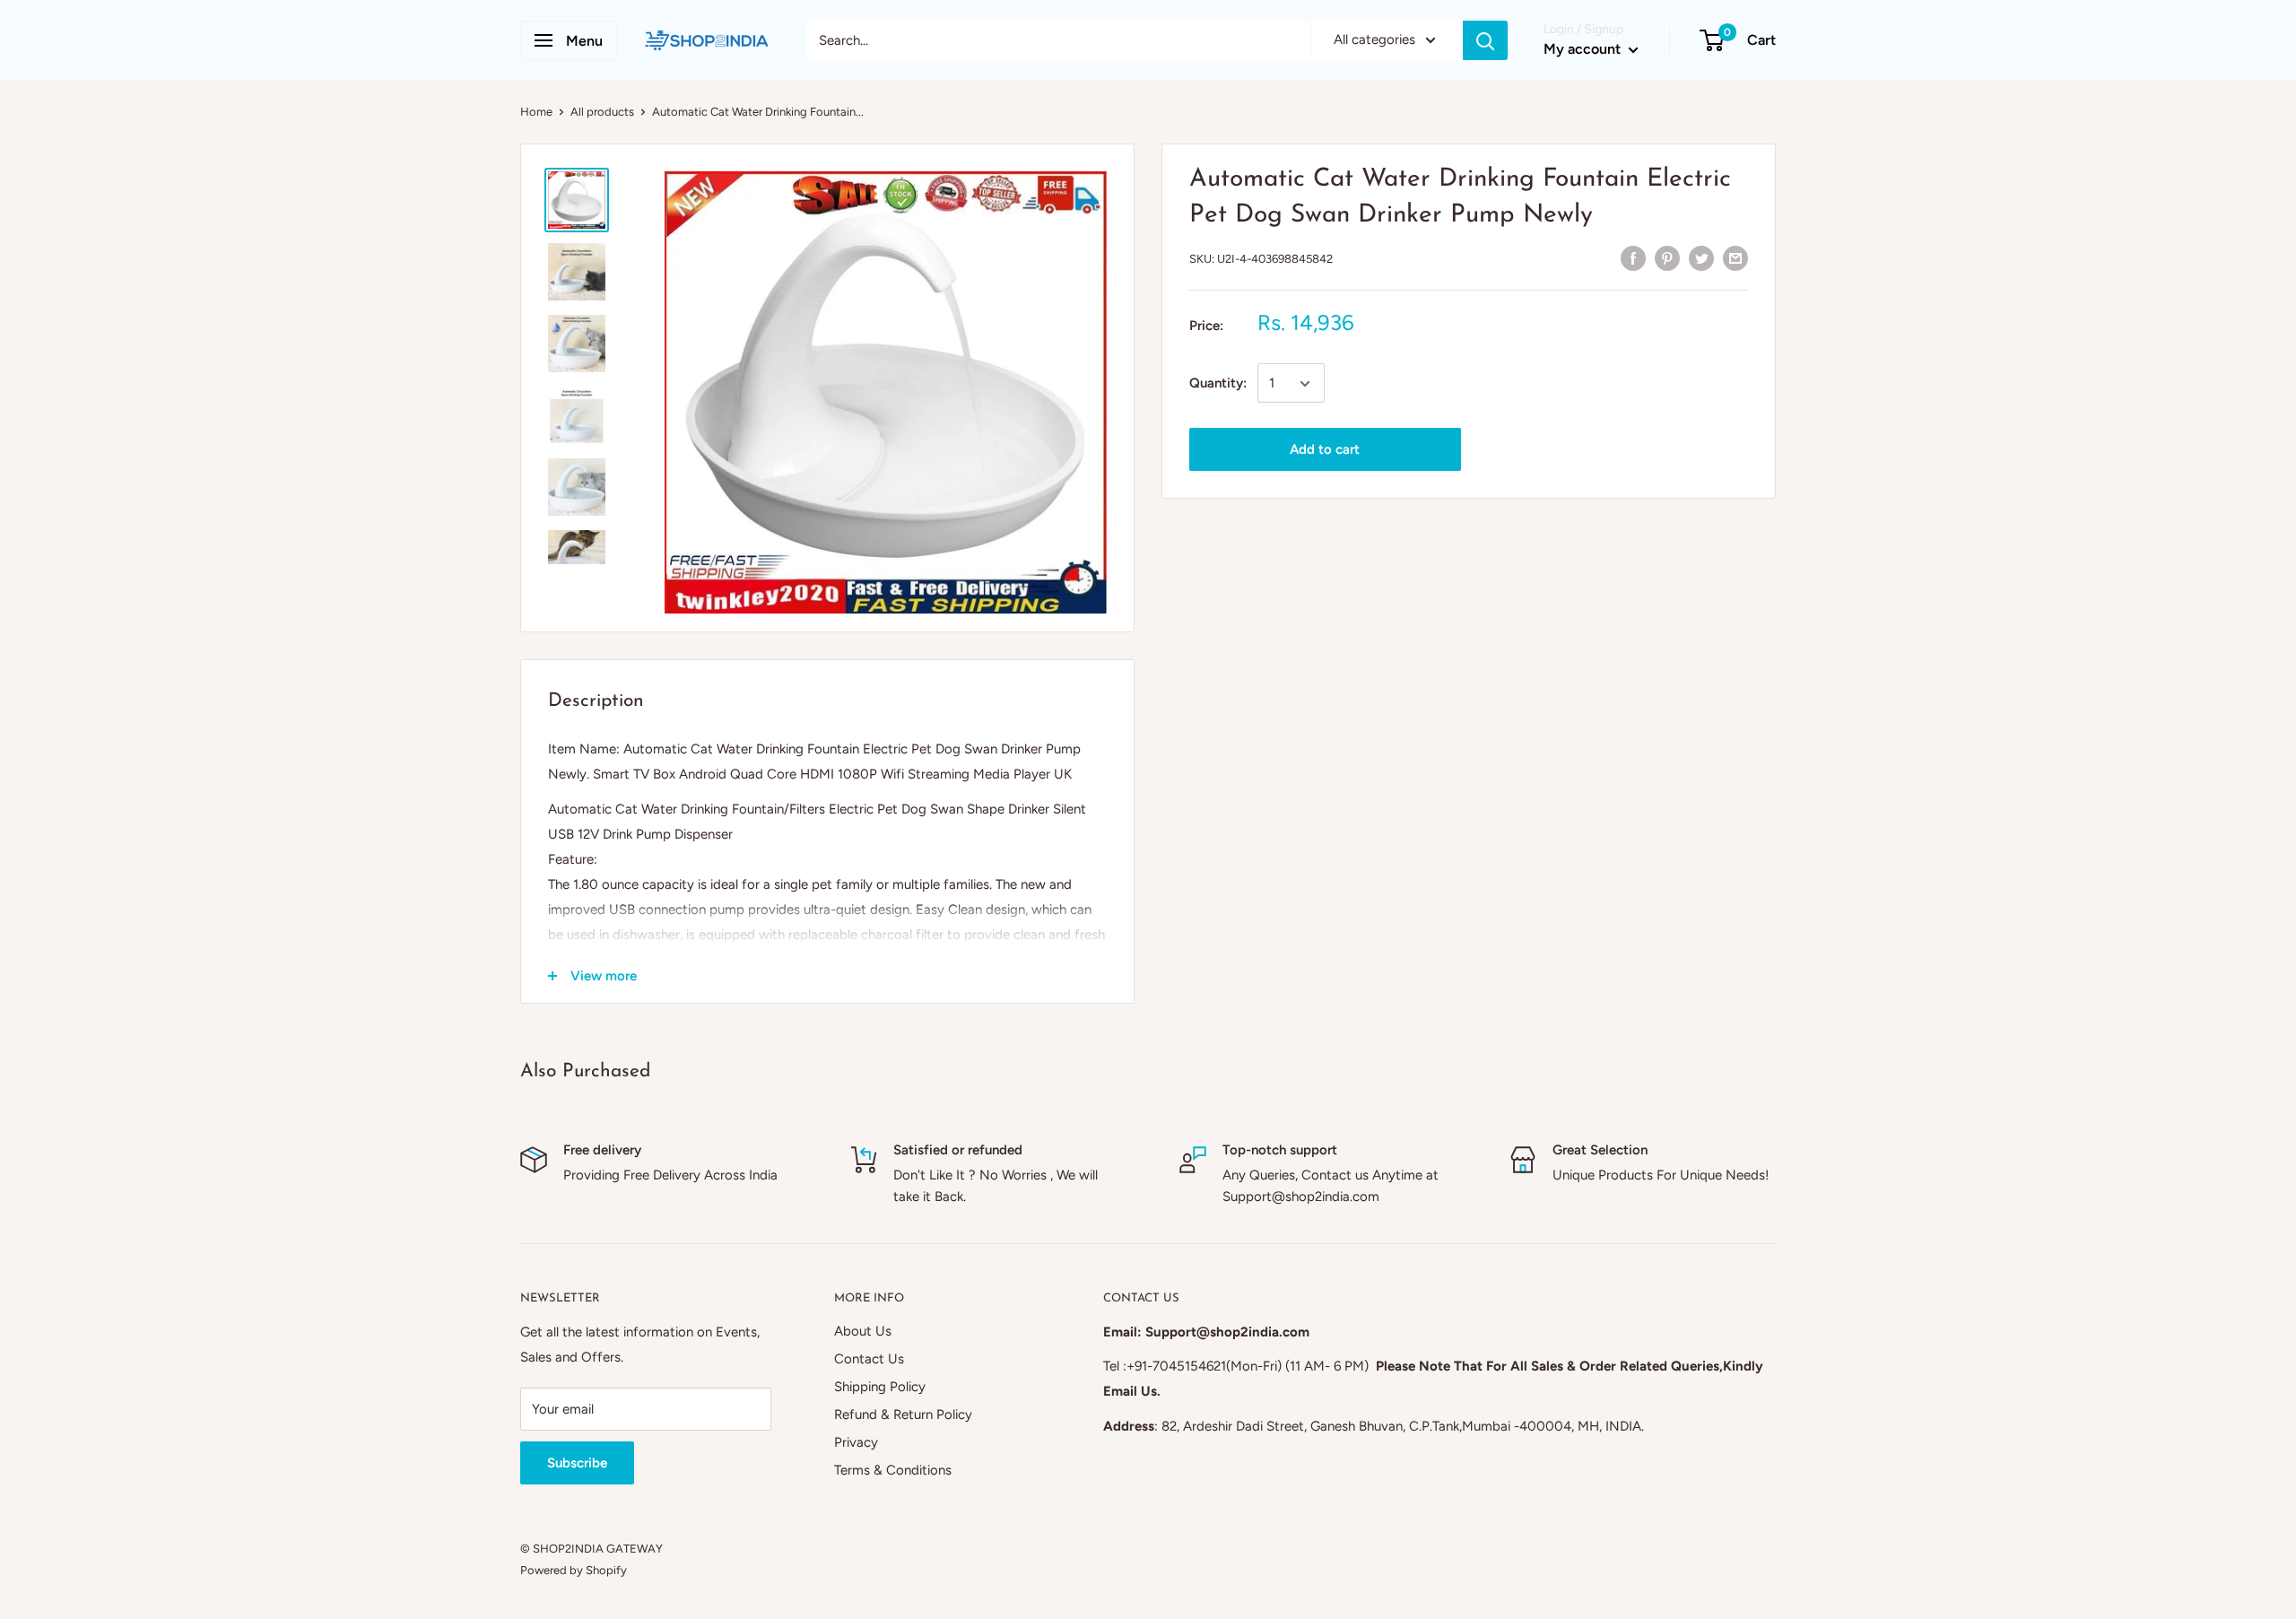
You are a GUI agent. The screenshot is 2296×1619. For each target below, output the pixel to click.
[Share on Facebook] (1633, 257)
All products (602, 112)
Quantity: (1218, 384)
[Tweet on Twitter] (1701, 257)
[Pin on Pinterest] (1667, 257)
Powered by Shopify (574, 1570)
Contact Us (869, 1359)
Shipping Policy (880, 1387)
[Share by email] (1735, 257)
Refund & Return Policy (903, 1414)
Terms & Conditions (893, 1470)
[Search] (1485, 40)
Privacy (856, 1442)
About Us (863, 1331)
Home (536, 112)
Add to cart (1325, 450)
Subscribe (577, 1463)
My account (1584, 49)
